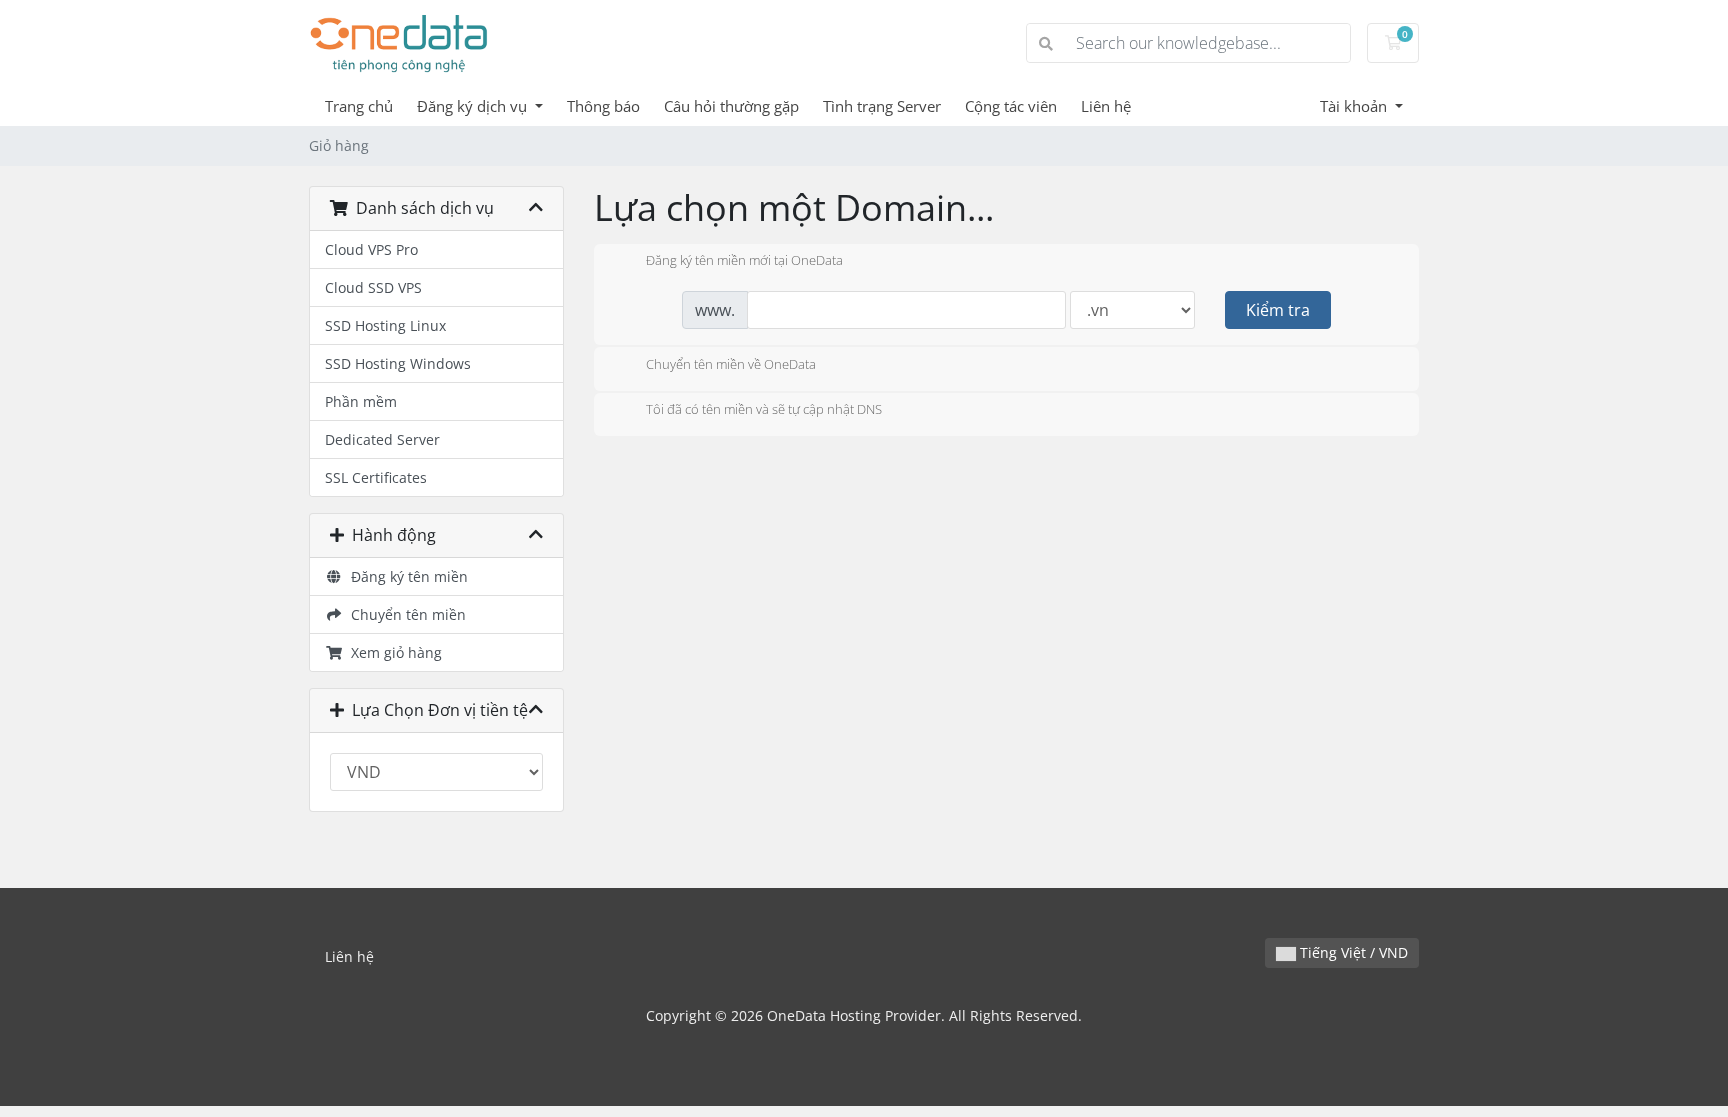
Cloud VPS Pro (371, 249)
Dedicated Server (382, 439)
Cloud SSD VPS (373, 287)
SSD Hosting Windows (398, 363)
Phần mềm (361, 401)
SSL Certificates (376, 477)
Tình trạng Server (882, 106)
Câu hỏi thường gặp (731, 106)
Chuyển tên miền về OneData (731, 364)
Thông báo (603, 106)
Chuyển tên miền (404, 614)
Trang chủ (359, 106)
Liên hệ (1106, 106)
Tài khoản (1355, 106)
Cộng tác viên (1011, 106)
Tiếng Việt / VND (1352, 952)
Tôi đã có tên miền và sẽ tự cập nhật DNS (764, 410)
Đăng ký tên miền (405, 576)
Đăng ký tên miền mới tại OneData (744, 261)
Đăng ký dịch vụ (474, 106)
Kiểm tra (1278, 310)
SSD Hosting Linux (385, 325)
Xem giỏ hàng (392, 652)
